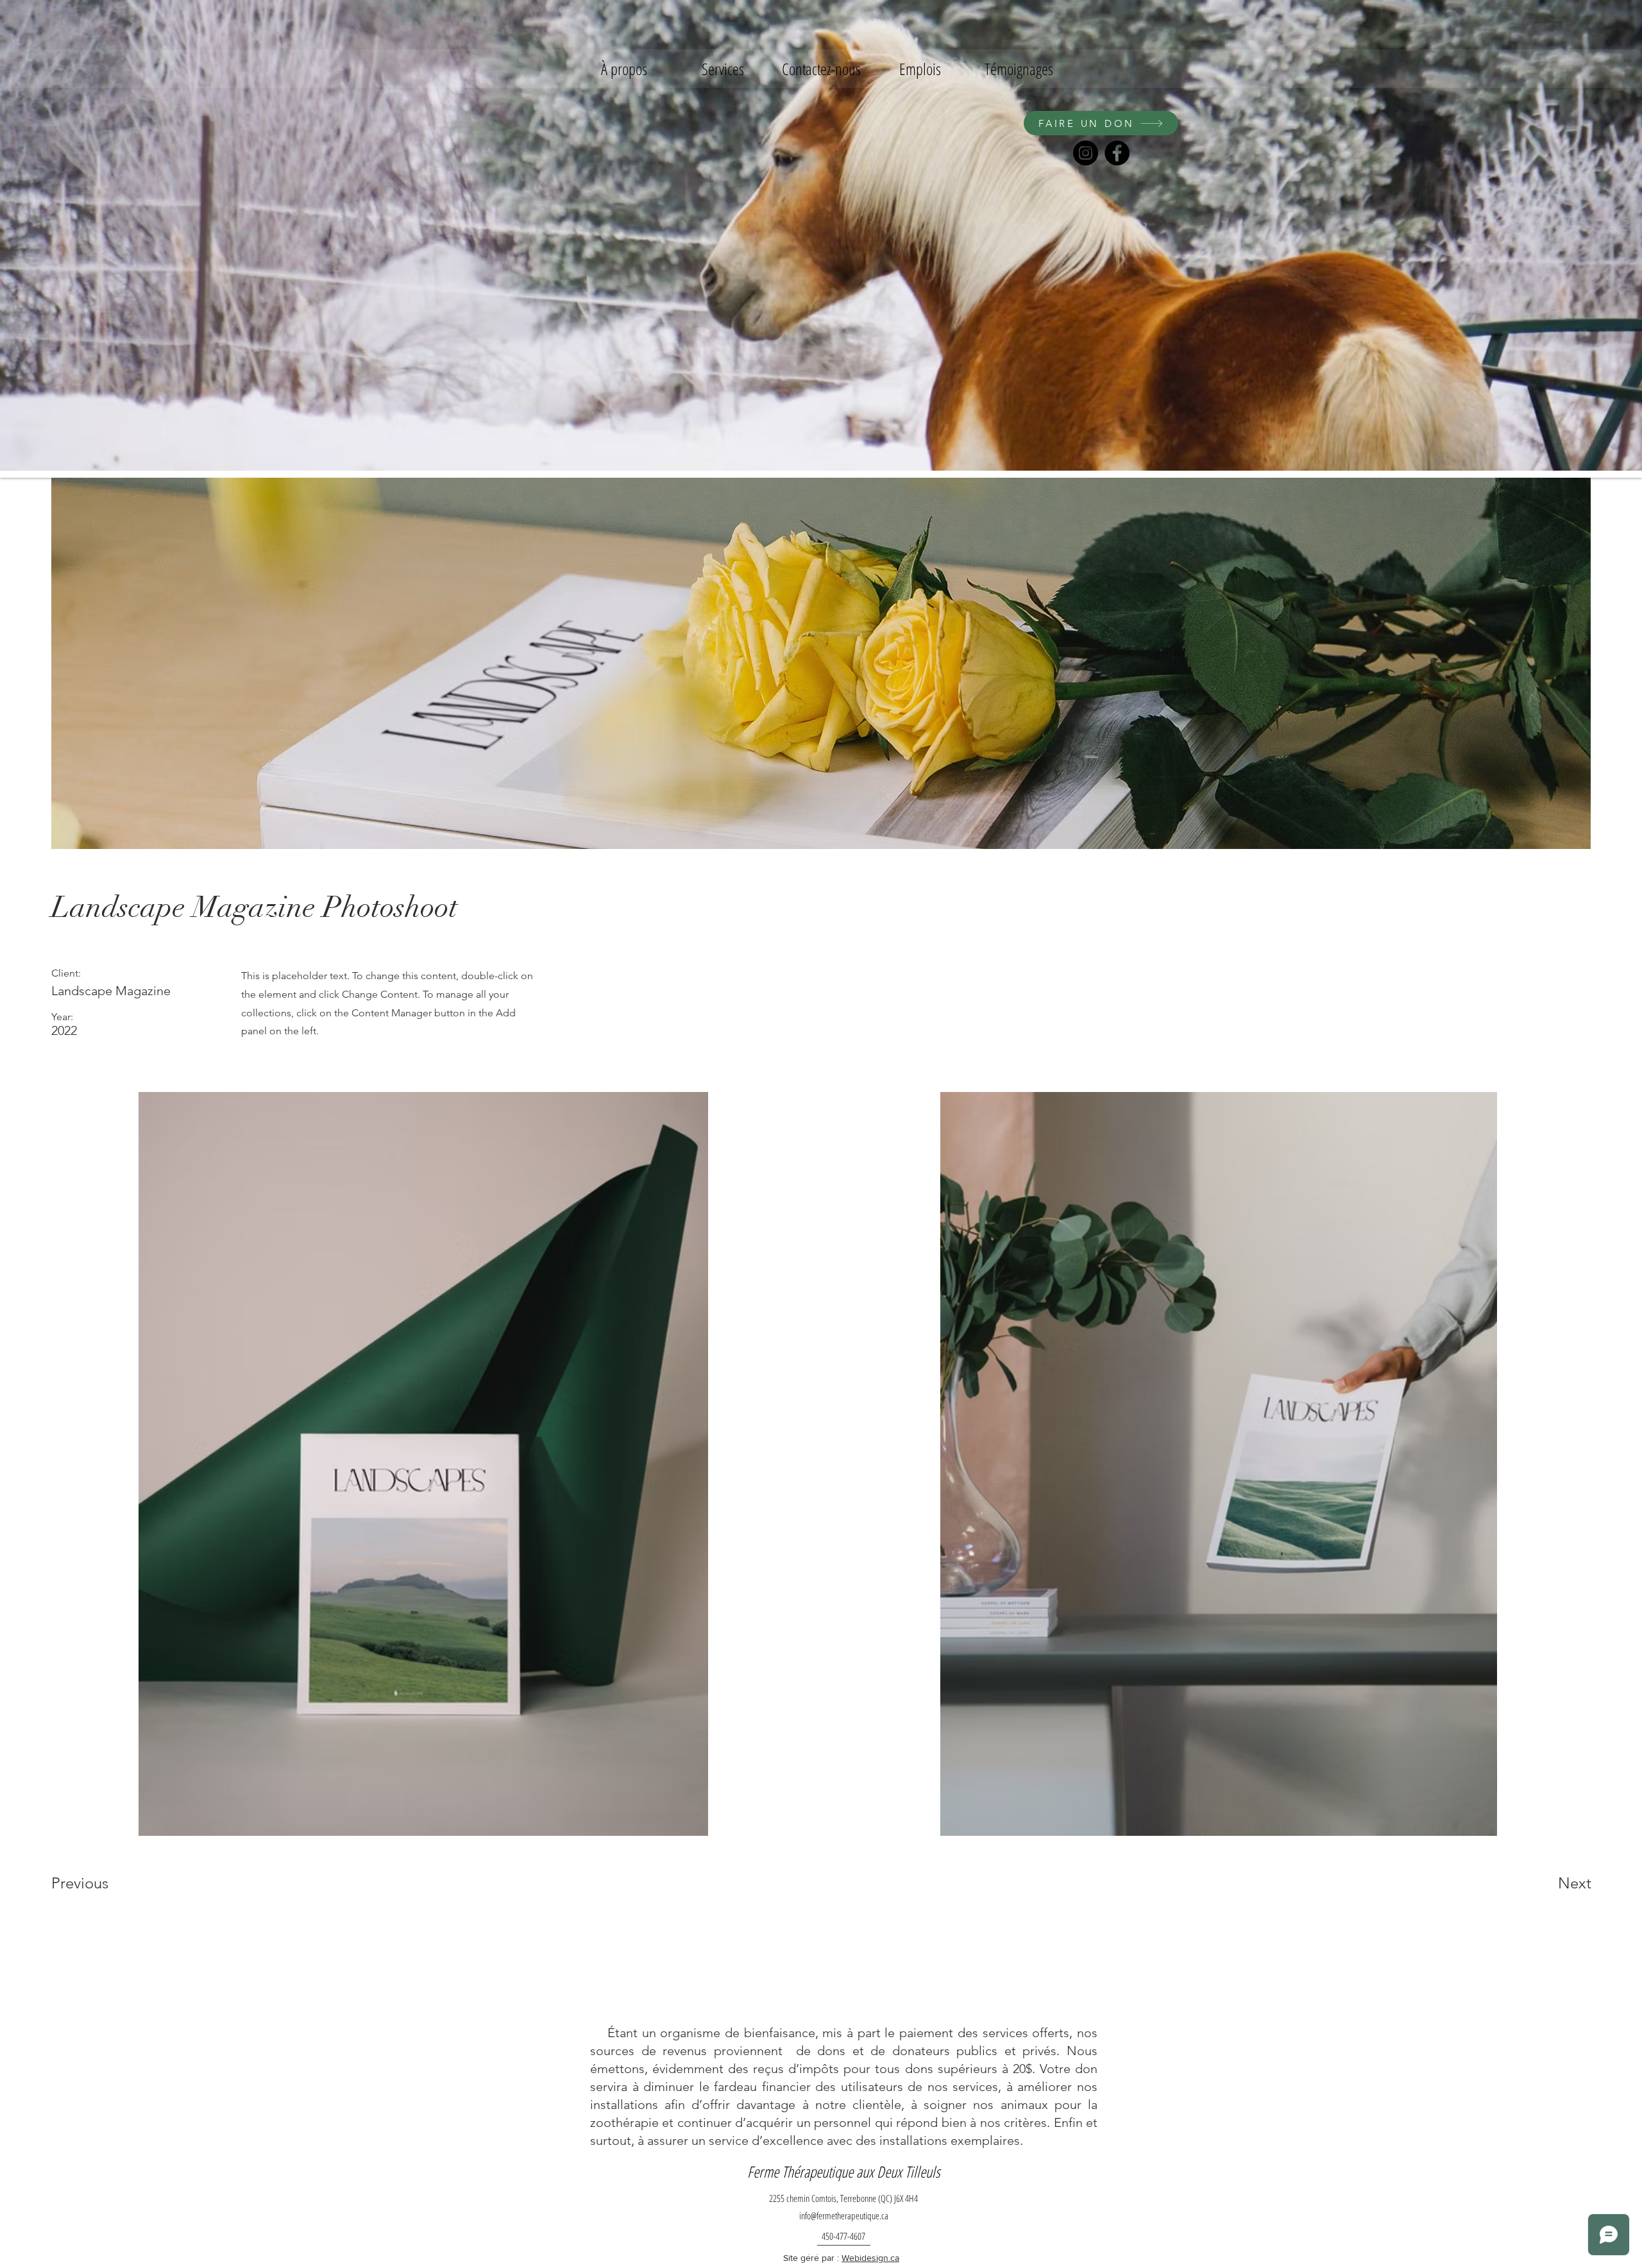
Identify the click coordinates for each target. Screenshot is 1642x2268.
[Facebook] (1117, 153)
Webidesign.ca (870, 2258)
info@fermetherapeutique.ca (844, 2215)
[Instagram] (1086, 153)
